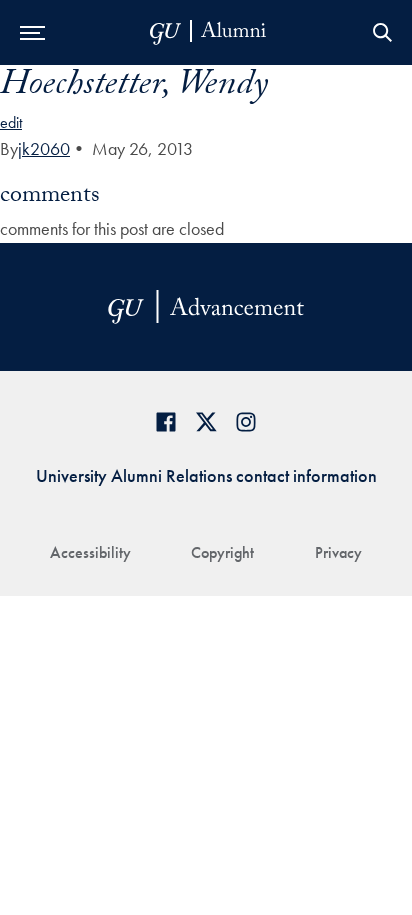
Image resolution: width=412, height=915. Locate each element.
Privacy (338, 552)
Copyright (222, 552)
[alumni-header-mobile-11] (208, 32)
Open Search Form (382, 32)
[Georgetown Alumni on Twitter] (206, 421)
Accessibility (90, 552)
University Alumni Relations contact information (206, 475)
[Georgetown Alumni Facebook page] (166, 421)
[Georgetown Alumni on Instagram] (246, 421)
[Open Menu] (32, 32)
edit (11, 122)
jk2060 (44, 148)
